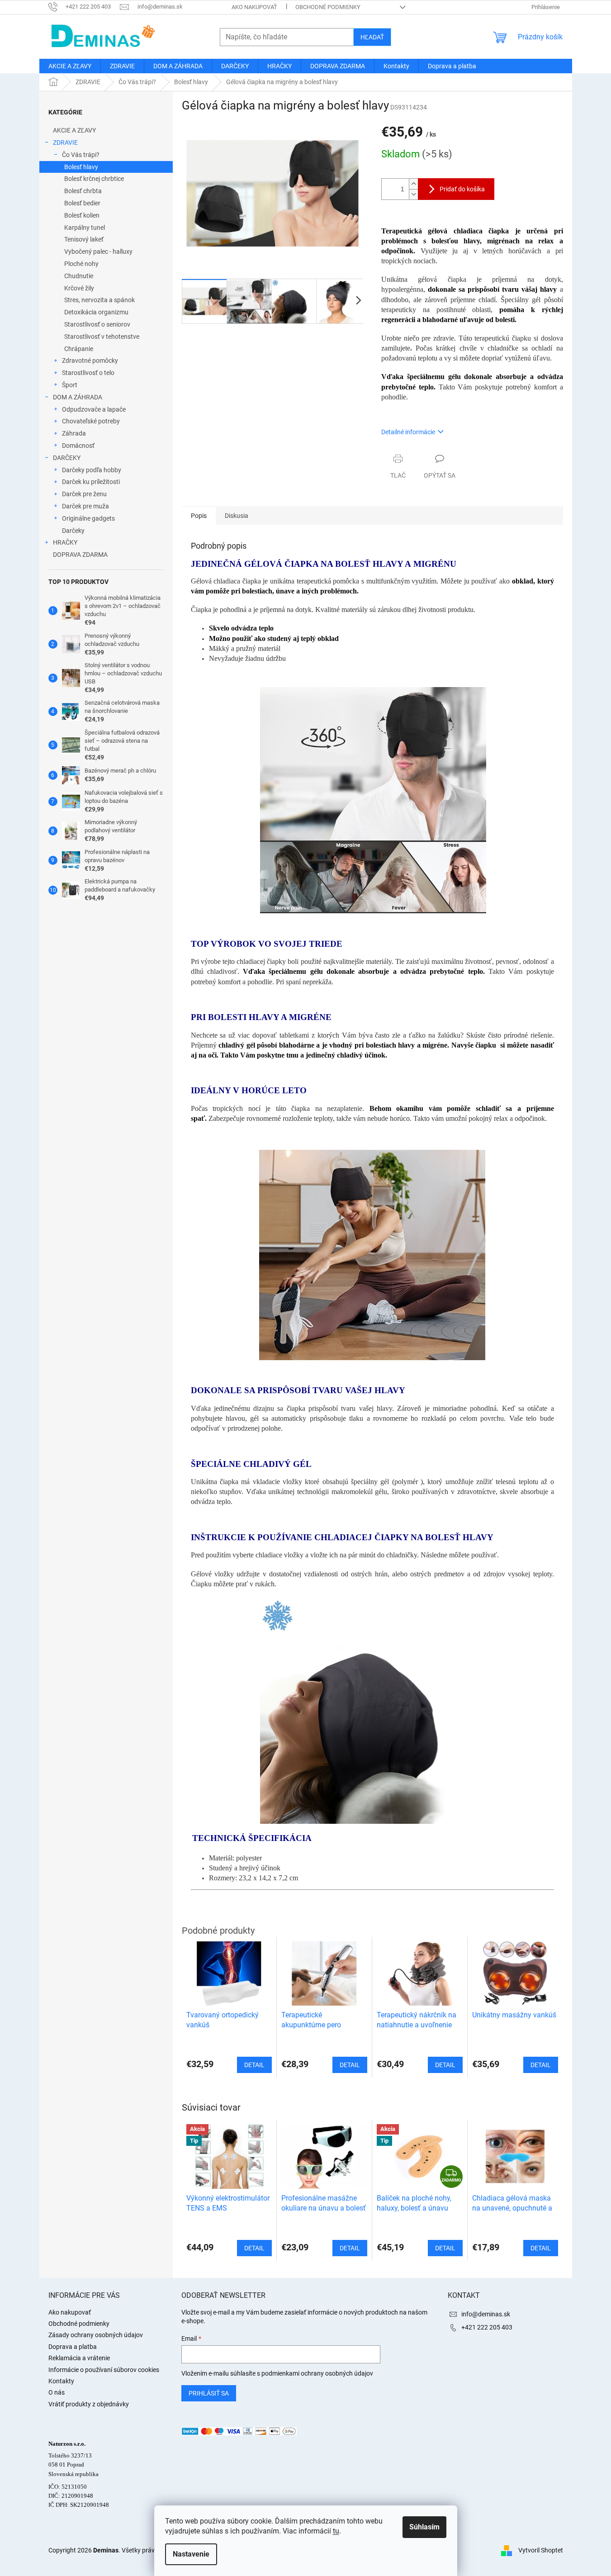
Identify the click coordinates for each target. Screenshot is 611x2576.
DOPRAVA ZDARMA (80, 555)
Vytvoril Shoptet (541, 2550)
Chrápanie (79, 349)
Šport (70, 385)
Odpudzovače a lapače (94, 409)
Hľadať (372, 37)
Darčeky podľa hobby (92, 470)
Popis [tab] (199, 516)
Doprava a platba (73, 2347)
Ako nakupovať (254, 7)
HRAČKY (65, 542)
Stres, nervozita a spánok (99, 300)
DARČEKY (67, 458)
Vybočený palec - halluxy (98, 251)
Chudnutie (79, 276)
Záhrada (74, 433)
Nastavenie (191, 2554)
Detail (254, 2248)
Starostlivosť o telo (88, 373)
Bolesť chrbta (83, 191)
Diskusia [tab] (237, 516)
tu (336, 2531)
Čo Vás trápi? (81, 155)
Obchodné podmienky (328, 7)
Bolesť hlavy (81, 167)
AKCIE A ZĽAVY (74, 130)
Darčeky (73, 531)
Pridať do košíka (462, 189)
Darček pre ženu (84, 494)
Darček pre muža (85, 506)
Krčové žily (79, 288)
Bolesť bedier (82, 203)
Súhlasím (424, 2527)
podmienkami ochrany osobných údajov (317, 2373)
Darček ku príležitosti (91, 482)
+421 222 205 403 (487, 2327)
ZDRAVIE (65, 142)
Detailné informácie (408, 432)
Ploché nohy (81, 264)
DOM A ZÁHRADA (78, 397)
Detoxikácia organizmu (96, 312)
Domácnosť (78, 446)
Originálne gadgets (88, 518)
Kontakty (61, 2381)
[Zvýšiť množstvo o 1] (413, 184)
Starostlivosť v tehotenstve (102, 337)
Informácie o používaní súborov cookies (104, 2370)
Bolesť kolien (82, 215)
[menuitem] (70, 66)
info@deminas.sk (486, 2314)
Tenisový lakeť (84, 239)
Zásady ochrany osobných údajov (96, 2335)
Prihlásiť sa (209, 2393)
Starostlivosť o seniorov (97, 324)
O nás (57, 2392)
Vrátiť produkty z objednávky (89, 2404)
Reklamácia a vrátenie (79, 2358)
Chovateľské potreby (91, 421)
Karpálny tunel (85, 228)
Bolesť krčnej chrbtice (94, 179)
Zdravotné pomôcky (90, 361)
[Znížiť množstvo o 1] (413, 194)
